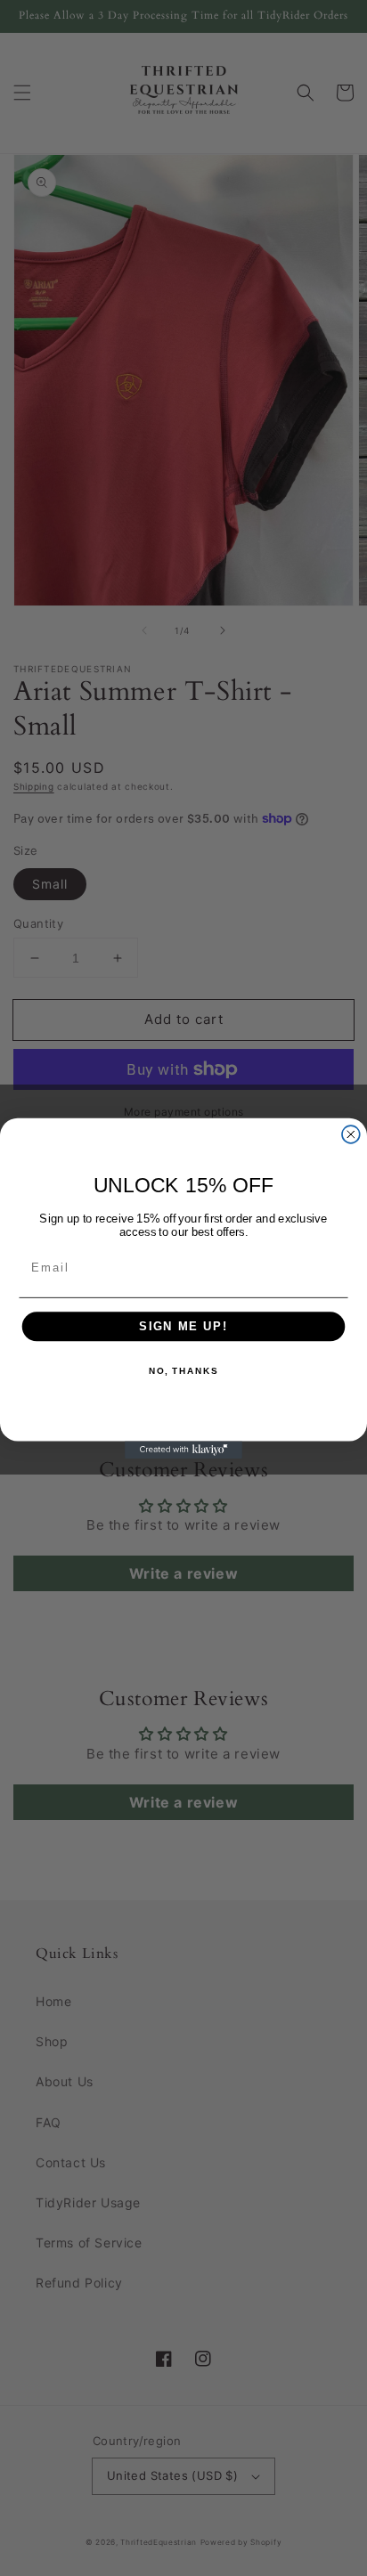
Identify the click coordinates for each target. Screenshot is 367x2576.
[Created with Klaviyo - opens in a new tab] (183, 1450)
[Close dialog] (351, 1134)
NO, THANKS (183, 1370)
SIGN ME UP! (183, 1326)
